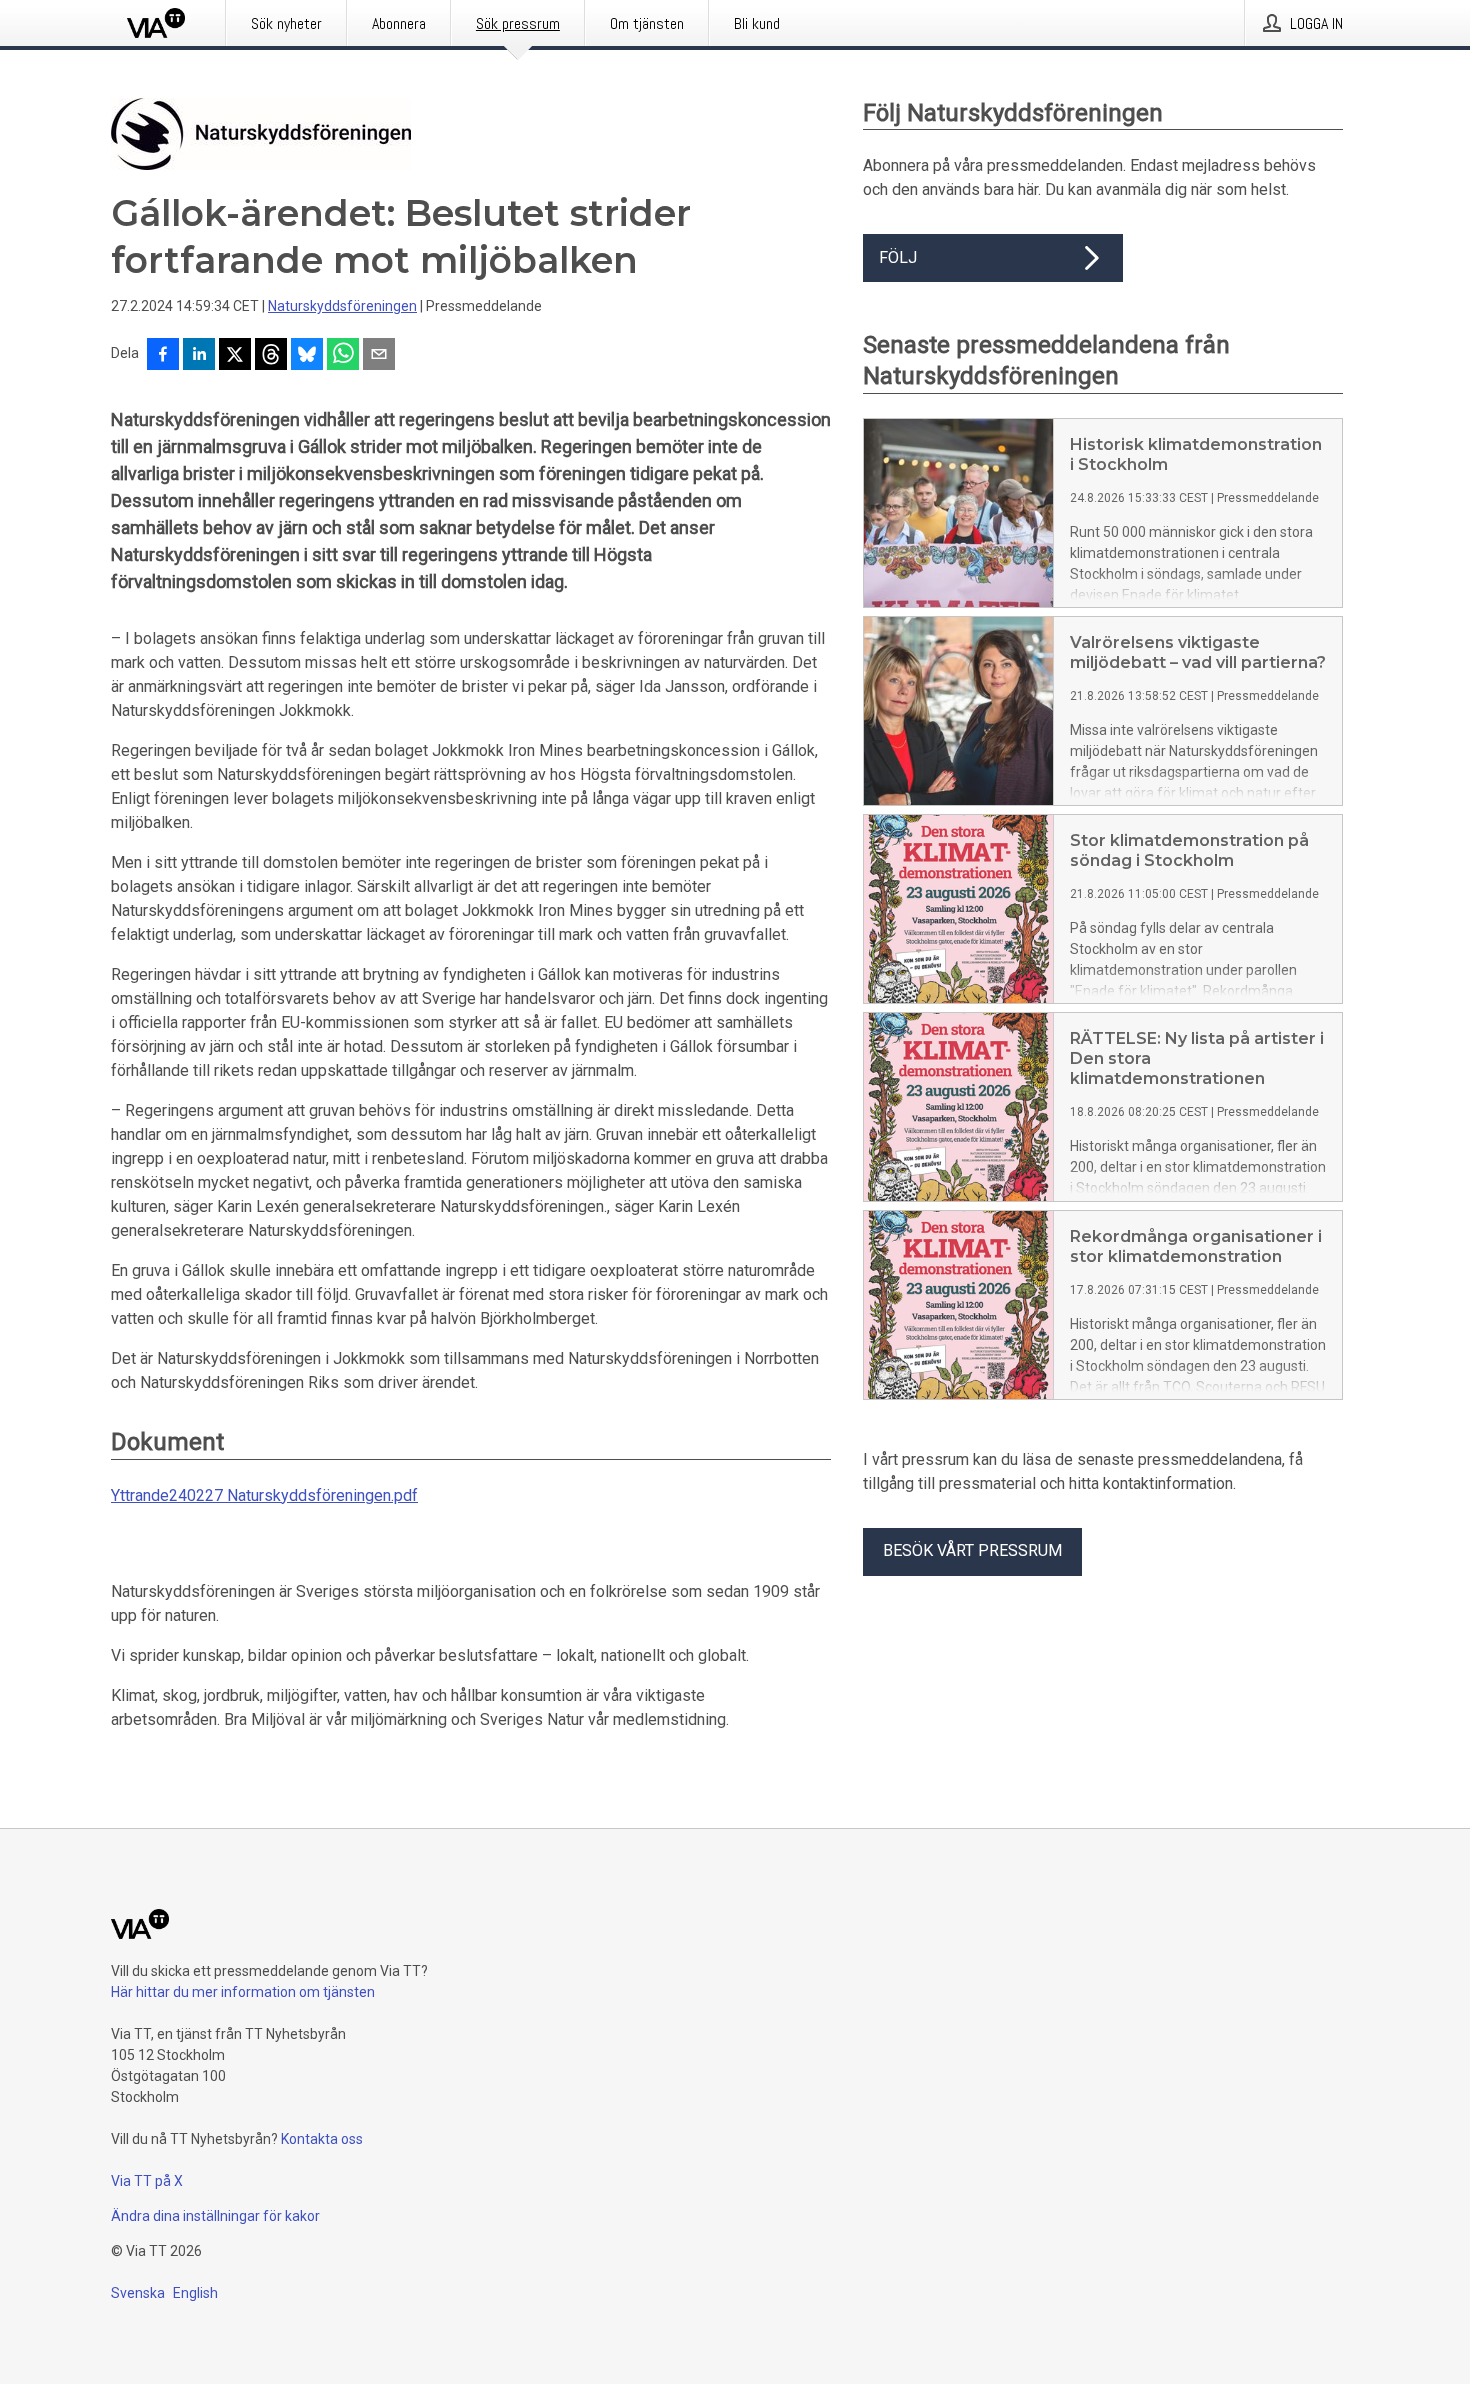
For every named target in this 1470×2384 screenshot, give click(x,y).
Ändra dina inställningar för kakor (215, 2216)
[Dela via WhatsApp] (343, 356)
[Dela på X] (235, 356)
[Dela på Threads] (271, 356)
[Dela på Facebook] (163, 356)
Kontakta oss (322, 2139)
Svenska (138, 2293)
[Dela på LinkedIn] (199, 356)
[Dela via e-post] (379, 356)
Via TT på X (147, 2181)
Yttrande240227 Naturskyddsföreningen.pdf (264, 1495)
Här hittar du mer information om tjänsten (243, 1992)
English (195, 2293)
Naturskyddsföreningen (342, 306)
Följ (898, 257)
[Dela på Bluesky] (307, 356)
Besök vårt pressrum (972, 1550)
